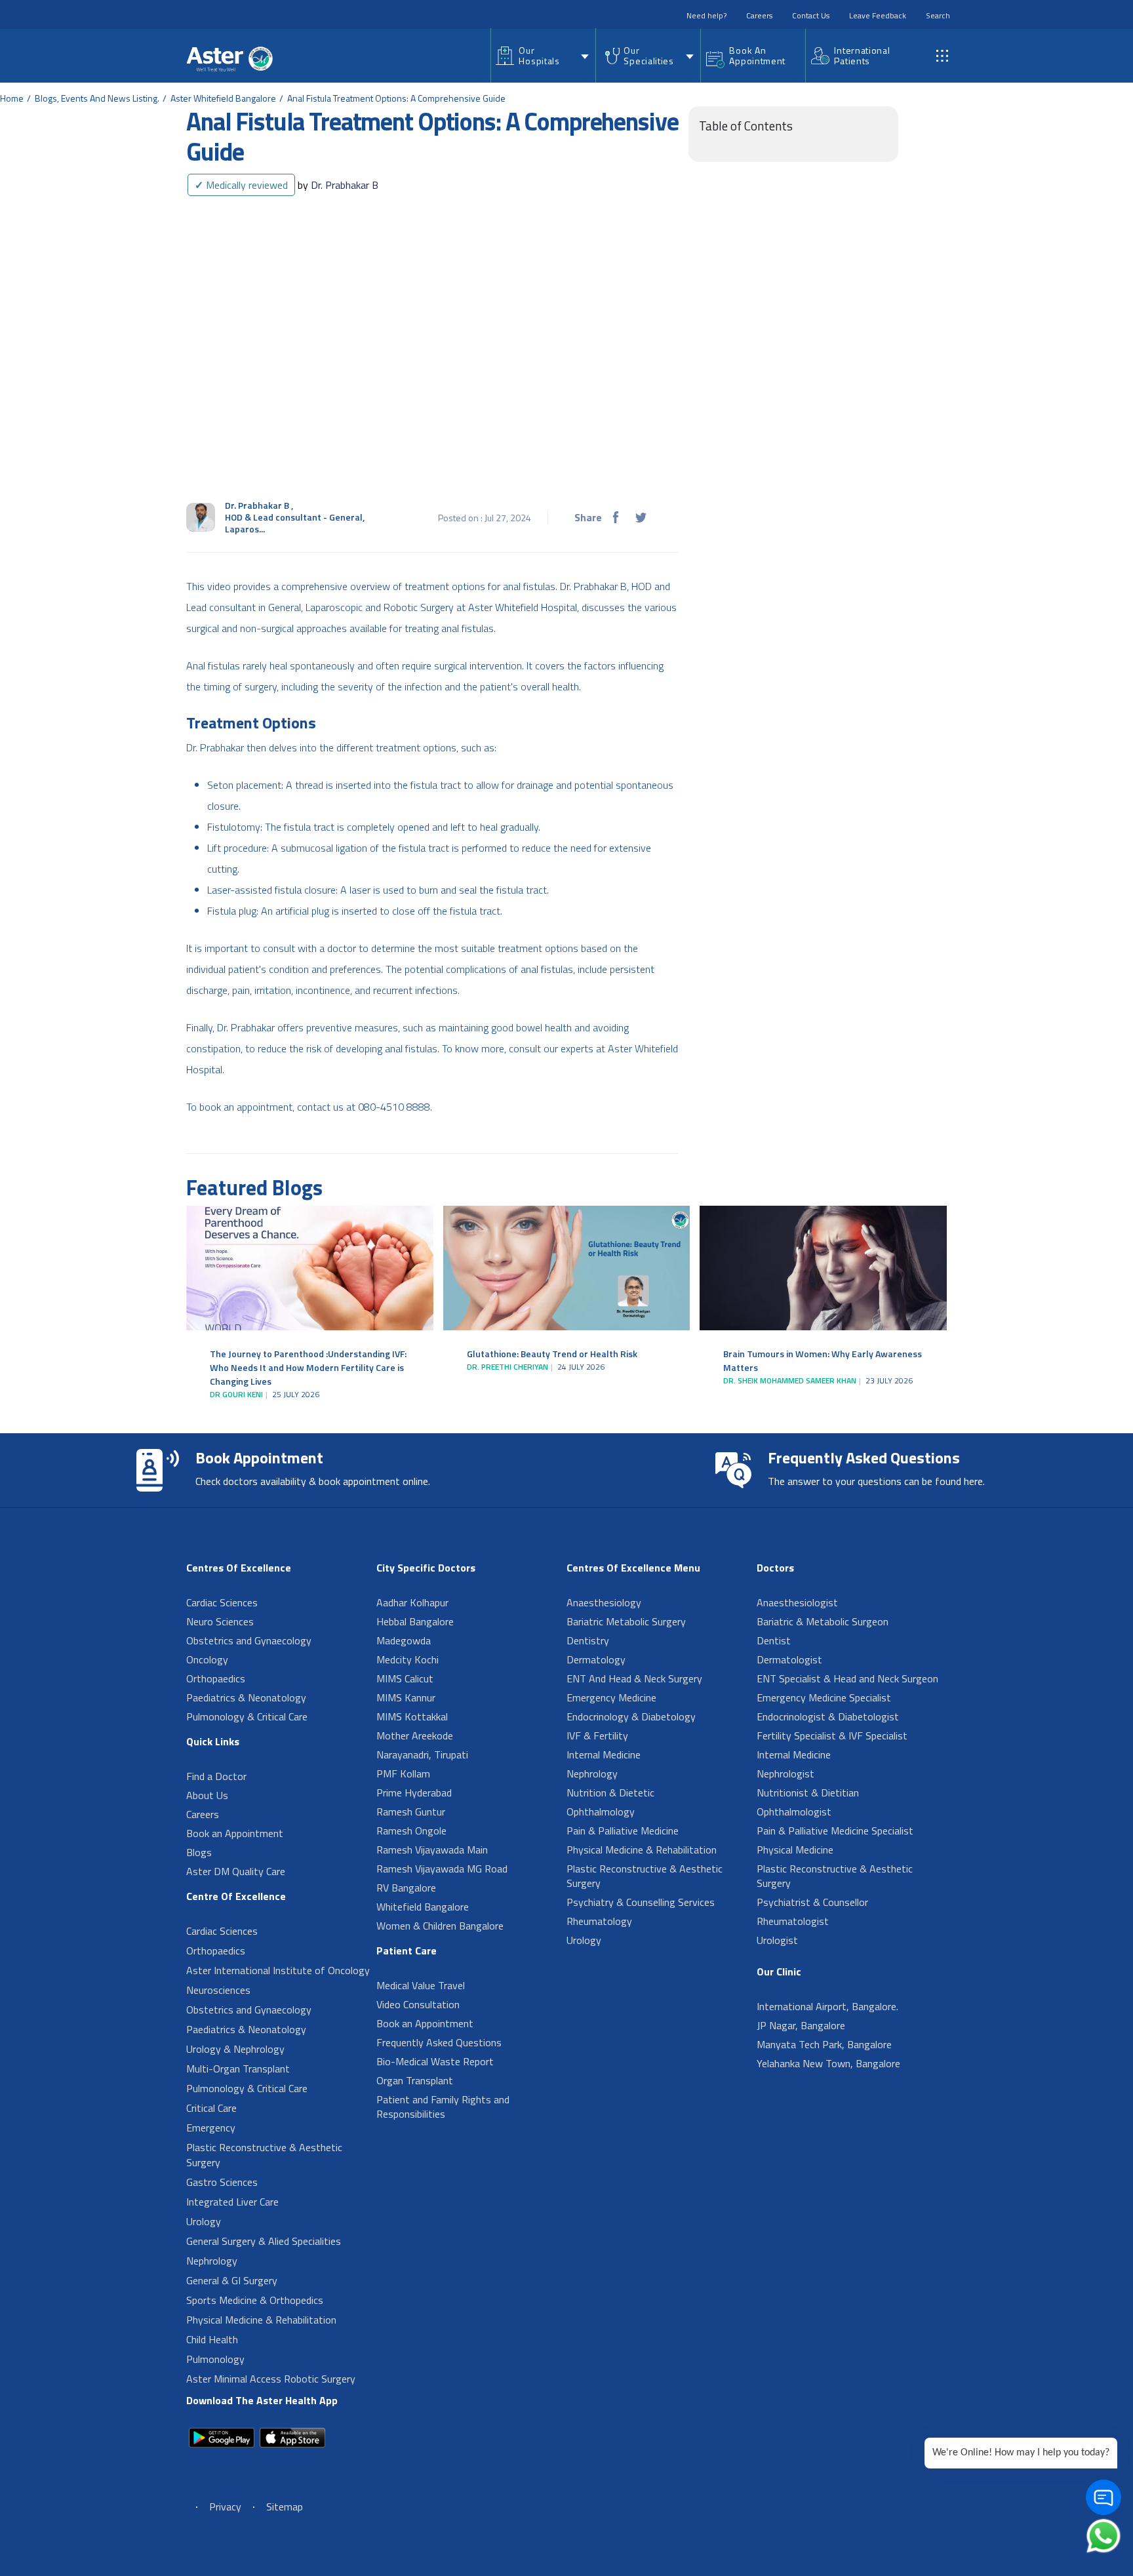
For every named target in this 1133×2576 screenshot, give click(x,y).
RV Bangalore (406, 1888)
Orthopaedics (216, 1678)
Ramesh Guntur (411, 1812)
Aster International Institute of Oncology (278, 1970)
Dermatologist (789, 1659)
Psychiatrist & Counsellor (812, 1902)
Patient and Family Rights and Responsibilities (443, 2107)
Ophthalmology (601, 1812)
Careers (759, 15)
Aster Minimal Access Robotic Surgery (271, 2379)
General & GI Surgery (232, 2280)
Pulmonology (215, 2359)
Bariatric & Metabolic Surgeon (823, 1621)
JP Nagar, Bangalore (801, 2025)
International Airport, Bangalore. (827, 2006)
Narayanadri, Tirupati (422, 1754)
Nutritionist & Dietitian (808, 1793)
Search (938, 15)
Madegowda (404, 1640)
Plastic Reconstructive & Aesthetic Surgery (264, 2155)
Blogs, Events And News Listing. (97, 98)
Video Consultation (418, 2004)
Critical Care (211, 2108)
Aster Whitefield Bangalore (223, 98)
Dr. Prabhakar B (338, 185)
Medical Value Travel (421, 1985)
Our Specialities (648, 55)
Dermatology (596, 1659)
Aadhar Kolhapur (412, 1602)
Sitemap (285, 2507)
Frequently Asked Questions (439, 2042)
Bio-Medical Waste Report (435, 2061)
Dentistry (588, 1640)
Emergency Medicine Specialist (824, 1697)
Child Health (212, 2339)
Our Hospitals (539, 55)
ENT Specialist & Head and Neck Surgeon (847, 1678)
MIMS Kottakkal (412, 1716)
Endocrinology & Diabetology (631, 1716)
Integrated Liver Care (232, 2202)
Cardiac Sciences (222, 1602)
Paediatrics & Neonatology (246, 1697)
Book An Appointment (757, 55)
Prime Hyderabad (414, 1793)
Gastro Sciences (222, 2182)
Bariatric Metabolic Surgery (626, 1621)
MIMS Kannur (406, 1697)
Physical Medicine (795, 1850)
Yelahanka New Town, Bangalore (828, 2063)
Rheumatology (599, 1921)
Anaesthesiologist (797, 1602)
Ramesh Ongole (411, 1831)
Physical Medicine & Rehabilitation (261, 2320)
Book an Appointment (235, 1833)
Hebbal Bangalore (415, 1621)
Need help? (706, 15)
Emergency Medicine (611, 1697)
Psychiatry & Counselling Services (641, 1902)
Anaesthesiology (604, 1602)
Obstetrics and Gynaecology (249, 1640)
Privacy (225, 2507)
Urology (204, 2221)
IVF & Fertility (597, 1735)
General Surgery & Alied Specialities (264, 2241)
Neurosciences (218, 1990)
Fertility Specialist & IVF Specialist (832, 1735)
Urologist (777, 1940)
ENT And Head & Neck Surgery (634, 1678)
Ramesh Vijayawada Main (432, 1850)
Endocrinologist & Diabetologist (828, 1716)
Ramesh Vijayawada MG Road (442, 1869)
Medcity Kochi (407, 1659)
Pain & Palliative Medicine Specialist (835, 1831)
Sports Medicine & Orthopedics (255, 2300)
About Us (207, 1795)
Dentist (774, 1640)
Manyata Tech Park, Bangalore (824, 2044)
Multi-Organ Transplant (238, 2069)
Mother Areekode (415, 1735)
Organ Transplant (415, 2080)
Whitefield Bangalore (423, 1907)
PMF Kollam (403, 1773)
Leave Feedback (878, 15)
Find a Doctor (216, 1776)
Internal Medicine (604, 1754)
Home (12, 98)
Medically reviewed (241, 185)
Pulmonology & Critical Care (247, 1716)
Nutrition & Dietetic (610, 1793)
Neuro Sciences (220, 1621)
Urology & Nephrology (235, 2049)
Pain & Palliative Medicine (623, 1831)
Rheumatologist (793, 1921)
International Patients (862, 55)
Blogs (199, 1852)
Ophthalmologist (794, 1812)
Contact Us (811, 15)
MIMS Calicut (405, 1678)
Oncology (207, 1659)
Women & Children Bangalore (440, 1926)
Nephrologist (785, 1773)
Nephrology (212, 2261)
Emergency (211, 2128)
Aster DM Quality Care (236, 1871)
